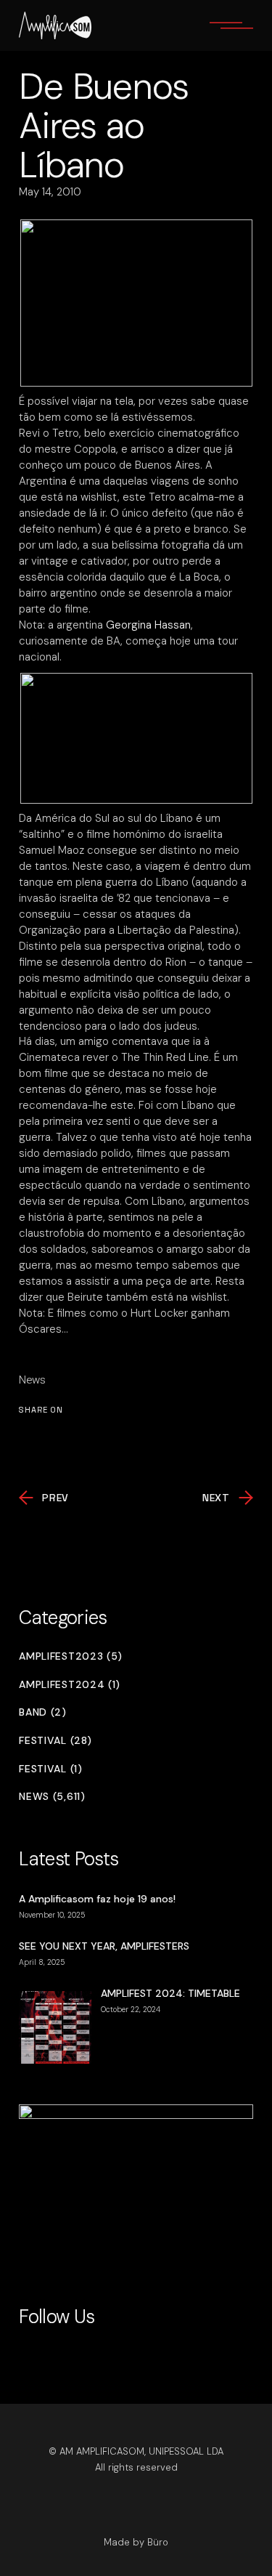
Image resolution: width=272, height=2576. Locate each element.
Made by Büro (136, 2542)
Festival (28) (55, 1741)
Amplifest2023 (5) (71, 1656)
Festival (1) (50, 1769)
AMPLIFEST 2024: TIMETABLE (170, 1993)
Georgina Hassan (148, 625)
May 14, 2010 (50, 192)
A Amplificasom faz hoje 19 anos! (97, 1899)
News (32, 1380)
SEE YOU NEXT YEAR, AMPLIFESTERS (104, 1946)
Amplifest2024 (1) (70, 1685)
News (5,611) (52, 1797)
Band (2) (43, 1712)
